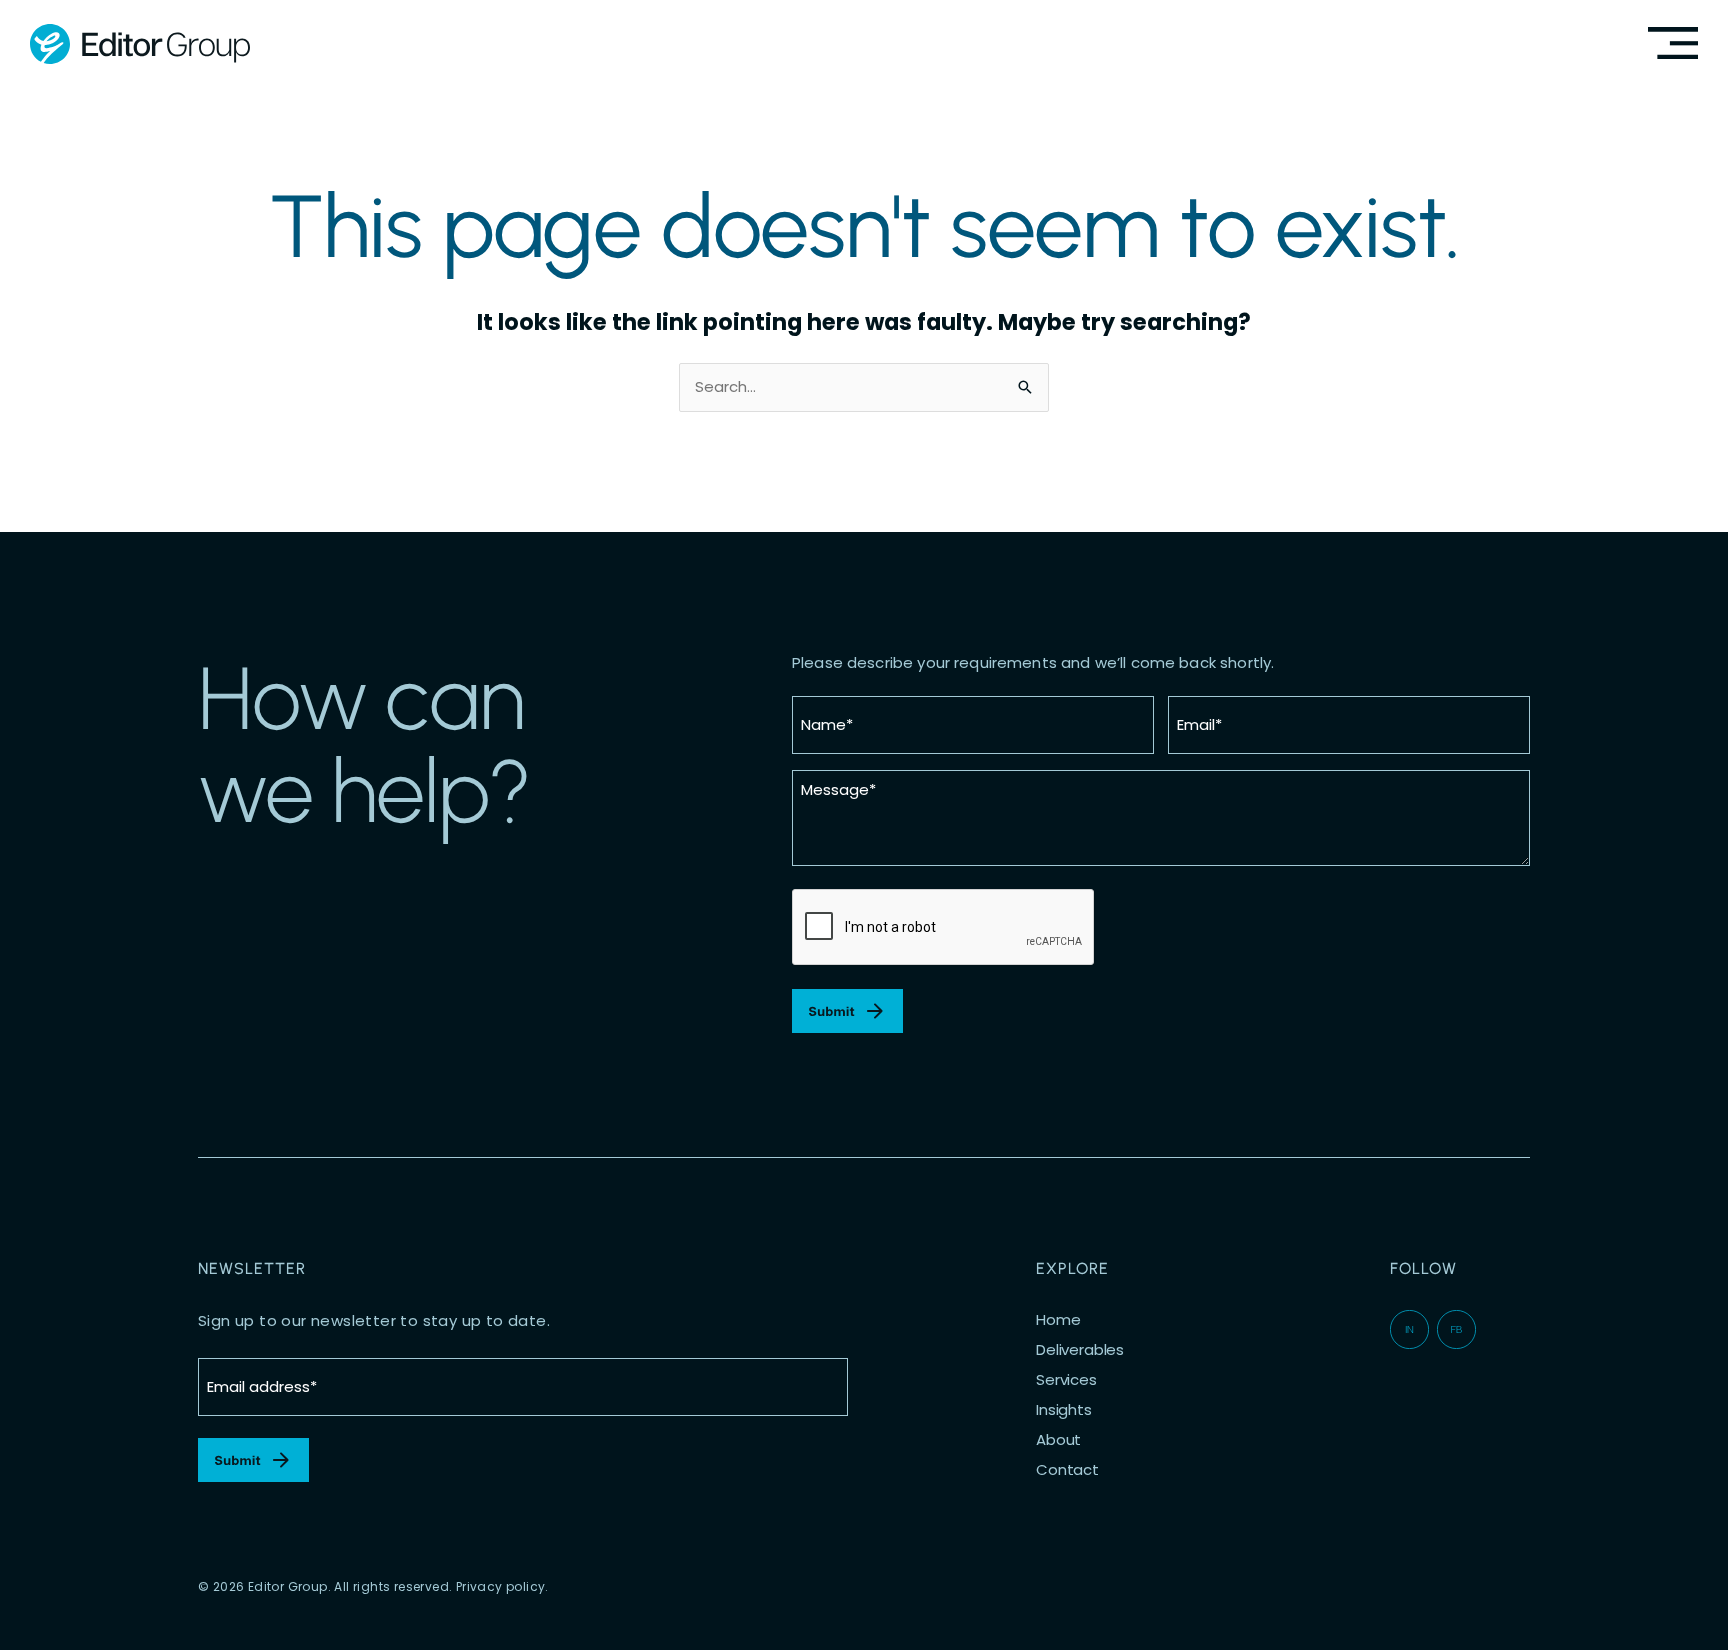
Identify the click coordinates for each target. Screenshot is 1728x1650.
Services (1066, 1380)
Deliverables (1080, 1350)
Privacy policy (501, 1586)
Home (1058, 1320)
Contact (1067, 1470)
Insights (1064, 1410)
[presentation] (944, 928)
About (1058, 1440)
